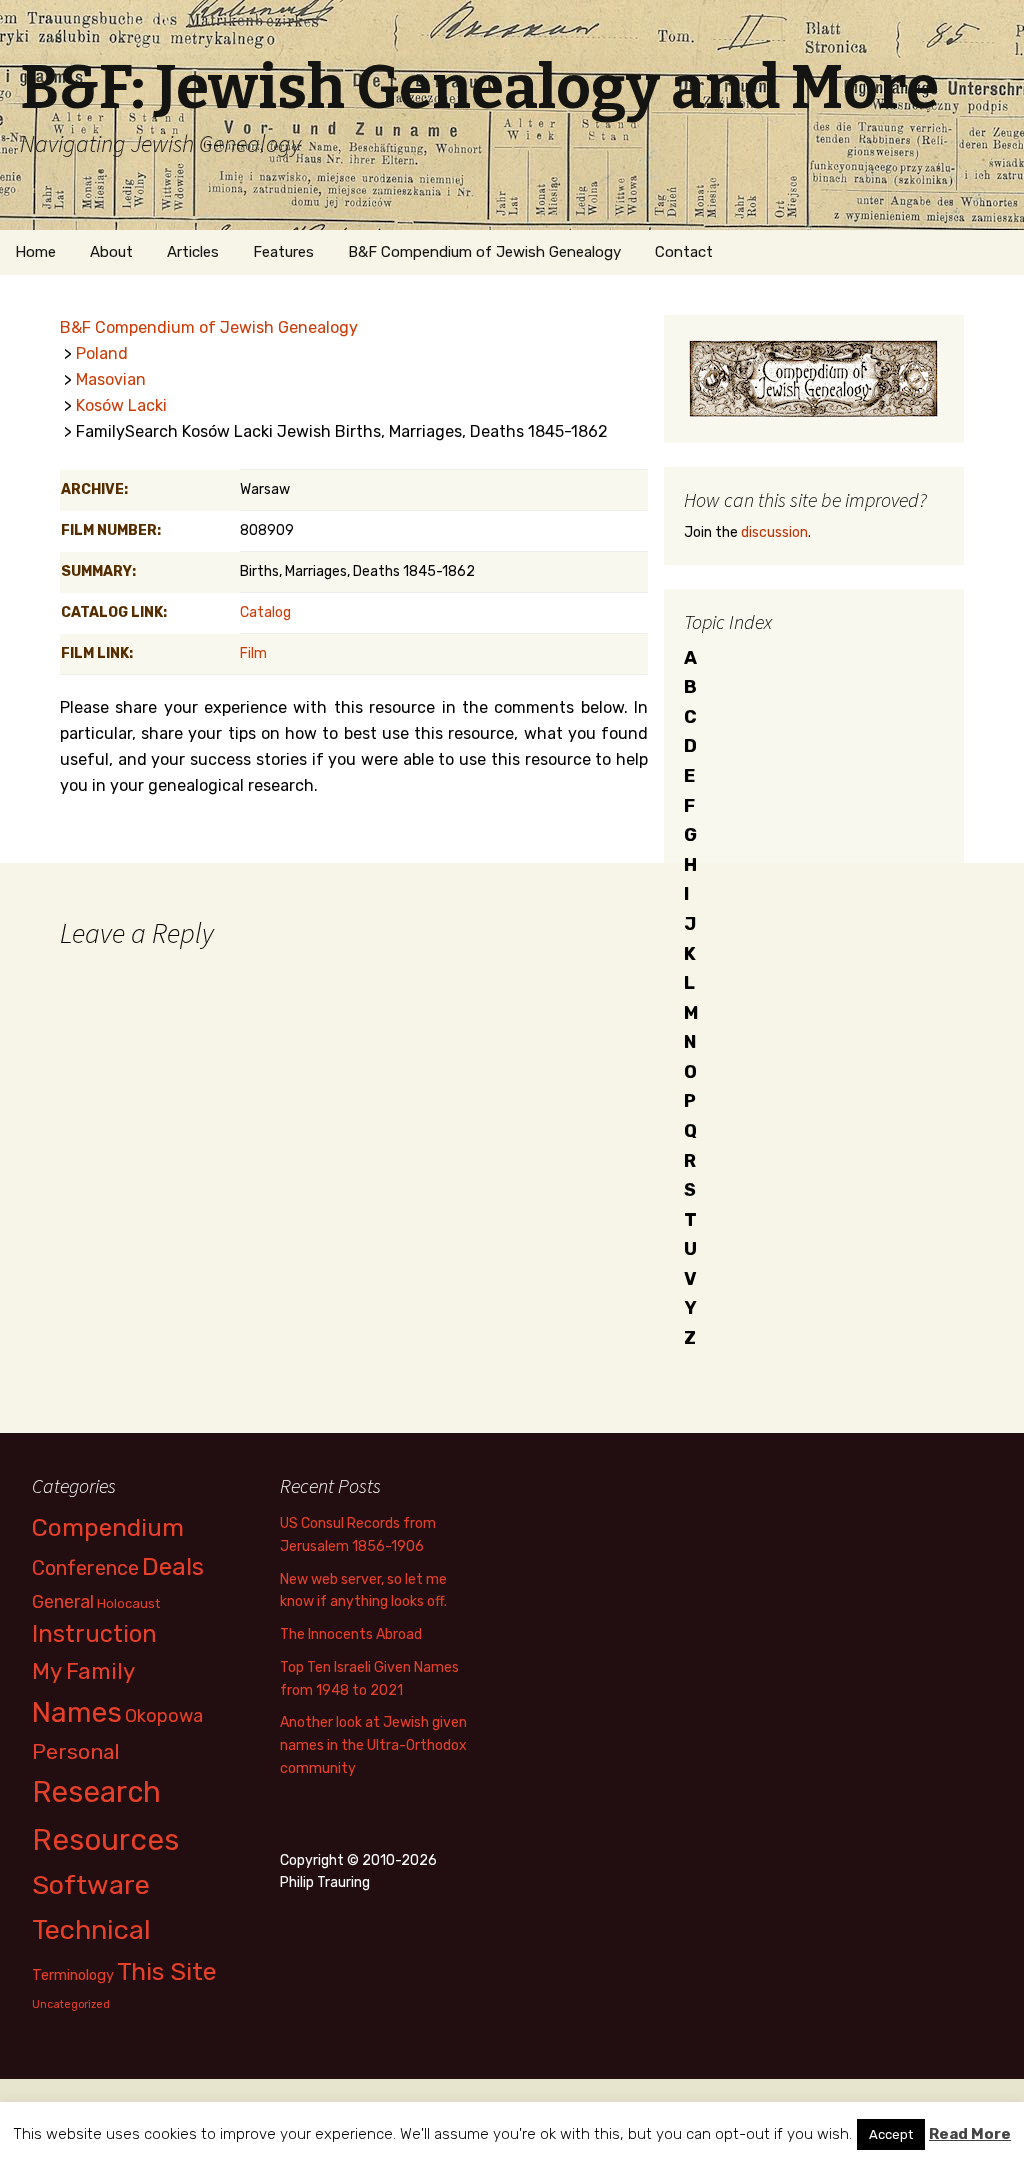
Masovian (111, 379)
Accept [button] (891, 2134)
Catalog (265, 612)
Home (35, 252)
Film (253, 653)
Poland (102, 353)
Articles (193, 252)
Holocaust (128, 1603)
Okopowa (164, 1715)
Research (96, 1792)
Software (91, 1885)
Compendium (108, 1527)
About (111, 252)
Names (77, 1712)
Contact (684, 252)
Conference (85, 1568)
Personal (76, 1751)
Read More (970, 2134)
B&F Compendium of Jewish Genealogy (484, 252)
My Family (83, 1671)
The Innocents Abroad (351, 1634)
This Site (167, 1971)
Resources (105, 1840)
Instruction (94, 1634)
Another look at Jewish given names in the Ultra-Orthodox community (373, 1745)
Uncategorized (71, 2004)
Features (283, 252)
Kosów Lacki (121, 405)
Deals (173, 1566)
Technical (91, 1930)
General (63, 1601)
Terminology (73, 1975)
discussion (774, 532)
